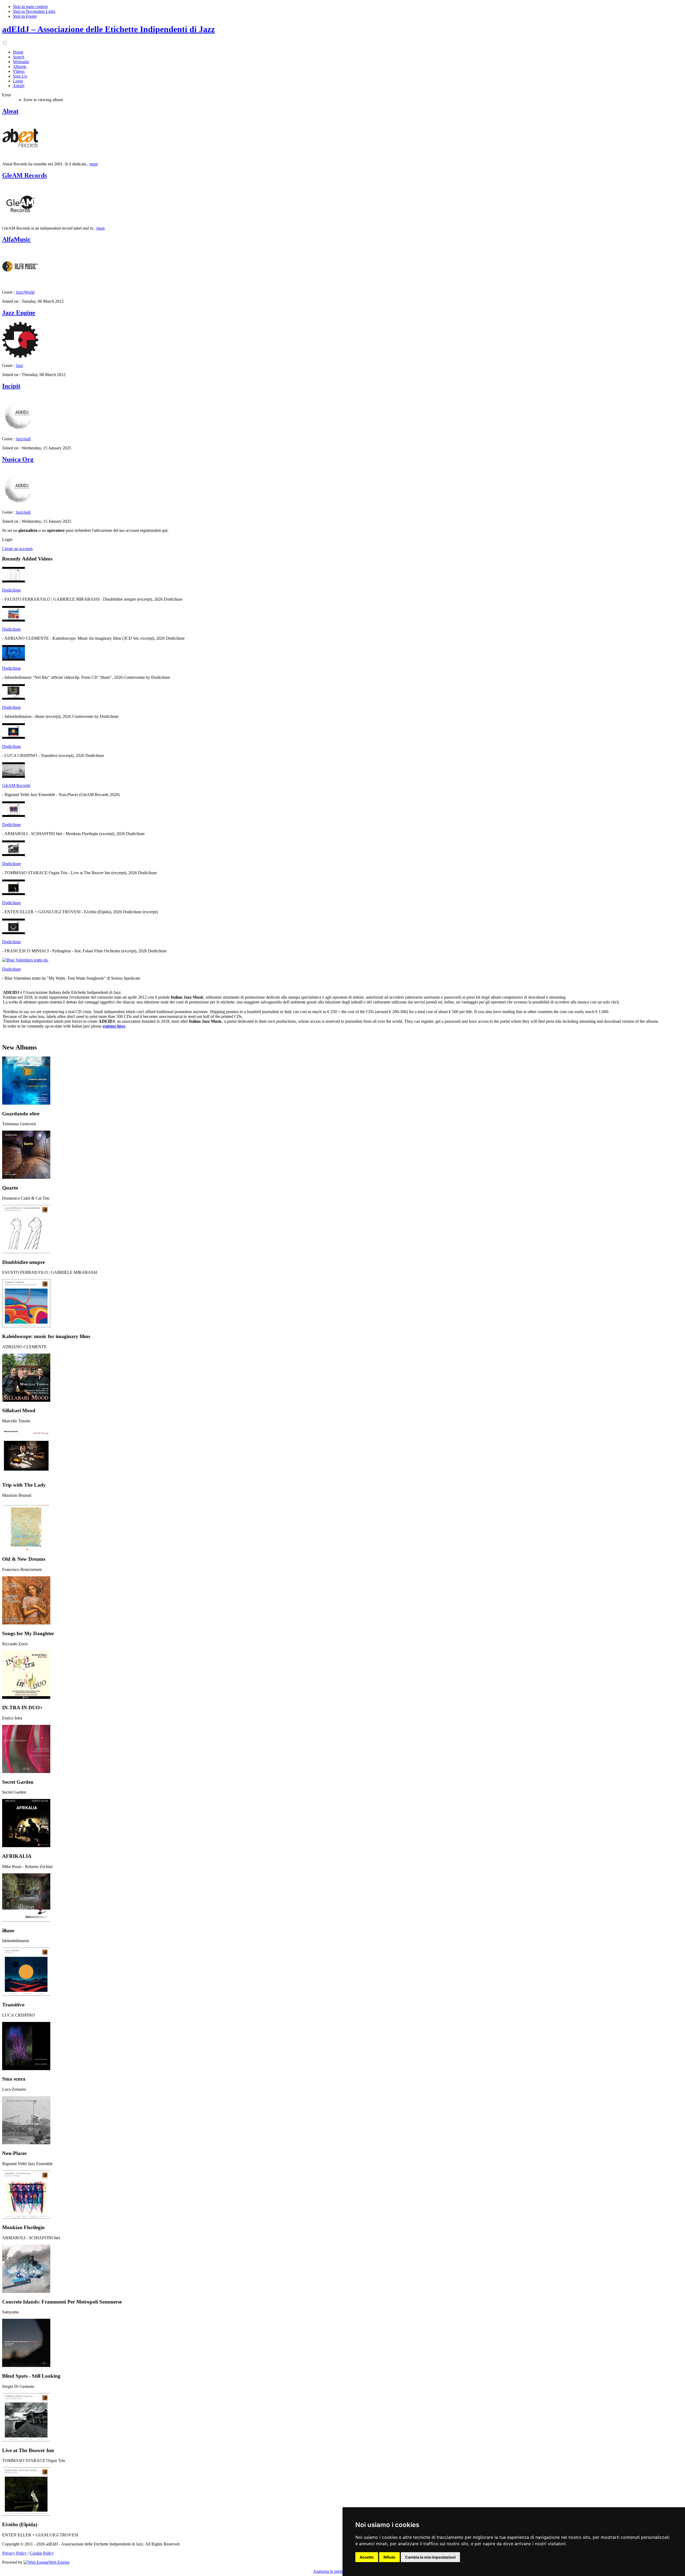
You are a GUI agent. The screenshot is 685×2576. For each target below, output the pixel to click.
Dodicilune (12, 590)
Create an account (17, 549)
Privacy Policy (14, 2553)
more (94, 164)
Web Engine (59, 2562)
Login (7, 539)
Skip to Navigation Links (34, 11)
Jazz (19, 365)
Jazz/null (23, 439)
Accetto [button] (367, 2557)
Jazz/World (25, 292)
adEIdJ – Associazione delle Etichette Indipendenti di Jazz (109, 29)
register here (114, 1026)
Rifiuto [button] (389, 2557)
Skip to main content (30, 7)
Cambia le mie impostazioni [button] (430, 2557)
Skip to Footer (25, 16)
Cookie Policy (42, 2553)
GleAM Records (16, 785)
